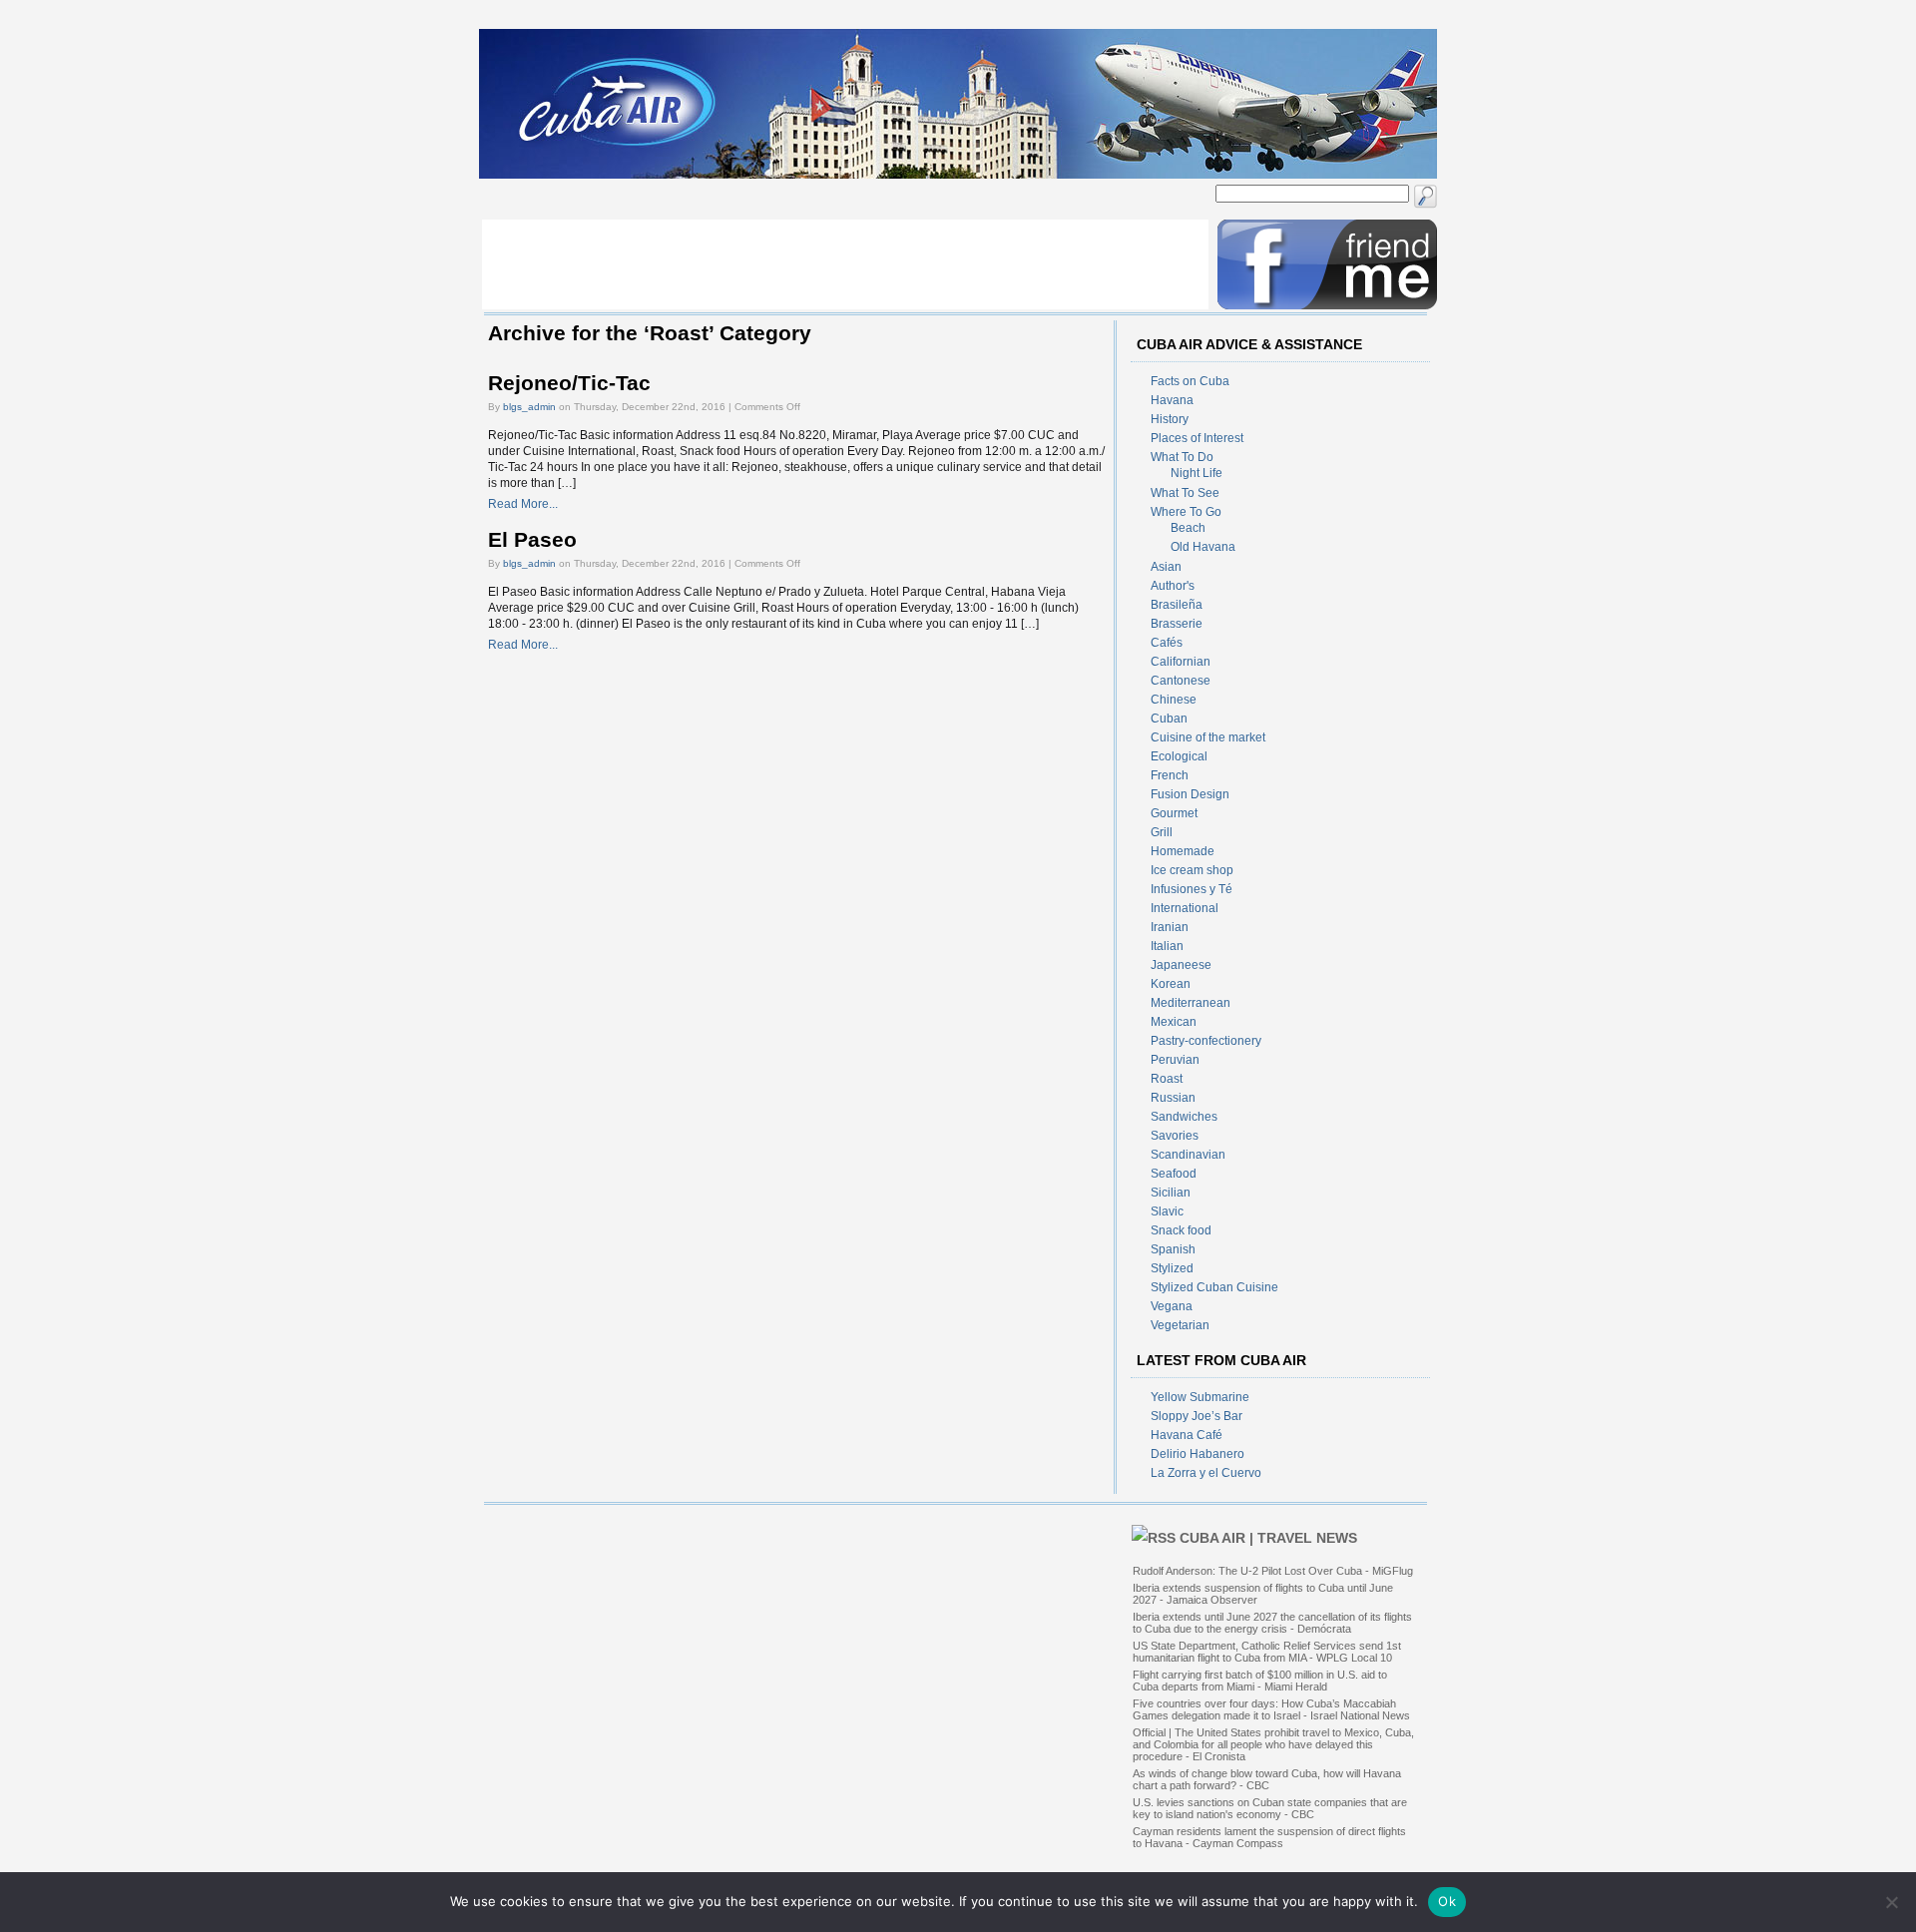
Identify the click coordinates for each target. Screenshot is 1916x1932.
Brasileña (1177, 605)
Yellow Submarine (1200, 1397)
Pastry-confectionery (1206, 1041)
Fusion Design (1190, 794)
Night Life (1197, 473)
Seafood (1174, 1174)
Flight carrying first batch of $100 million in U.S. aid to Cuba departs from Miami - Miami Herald (1260, 1681)
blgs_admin (529, 407)
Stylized (1172, 1268)
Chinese (1174, 700)
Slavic (1167, 1211)
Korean (1171, 984)
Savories (1175, 1136)
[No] (1891, 1902)
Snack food (1181, 1230)
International (1185, 908)
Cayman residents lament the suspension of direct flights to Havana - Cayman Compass (1269, 1837)
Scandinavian (1188, 1155)
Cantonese (1181, 681)
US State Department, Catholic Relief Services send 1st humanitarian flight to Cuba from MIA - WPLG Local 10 (1267, 1652)
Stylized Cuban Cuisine (1214, 1287)
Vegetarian (1180, 1325)
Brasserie (1177, 624)
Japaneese (1181, 965)
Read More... (523, 504)
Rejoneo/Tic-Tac (569, 383)
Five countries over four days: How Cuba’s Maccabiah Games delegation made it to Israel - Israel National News (1271, 1709)
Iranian (1170, 927)
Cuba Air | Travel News (1268, 1538)
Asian (1166, 567)
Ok (1447, 1901)
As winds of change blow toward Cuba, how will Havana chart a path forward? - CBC (1267, 1779)
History (1170, 419)
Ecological (1179, 756)
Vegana (1172, 1306)
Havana (1172, 400)
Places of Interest (1197, 438)
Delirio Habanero (1197, 1454)
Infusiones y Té (1192, 889)
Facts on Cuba (1190, 381)
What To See (1185, 493)
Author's (1173, 586)
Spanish (1173, 1249)
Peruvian (1175, 1060)
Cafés (1167, 643)
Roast (1167, 1079)
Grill (1162, 832)
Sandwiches (1184, 1117)
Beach (1188, 528)
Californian (1181, 662)
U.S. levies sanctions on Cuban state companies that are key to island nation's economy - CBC (1270, 1808)
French (1170, 775)
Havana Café (1187, 1435)
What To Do (1182, 457)
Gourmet (1174, 813)
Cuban (1169, 719)
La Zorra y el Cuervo (1206, 1473)
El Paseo (532, 540)
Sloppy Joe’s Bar (1197, 1416)
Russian (1173, 1098)
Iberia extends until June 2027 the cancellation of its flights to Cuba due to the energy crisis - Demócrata (1272, 1623)
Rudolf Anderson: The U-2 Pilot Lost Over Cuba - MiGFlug (1273, 1571)
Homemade (1183, 851)
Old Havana (1203, 547)
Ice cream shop (1192, 870)
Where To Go (1186, 512)
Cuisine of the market (1208, 737)
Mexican (1174, 1022)
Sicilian (1171, 1193)
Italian (1167, 946)
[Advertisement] (845, 264)
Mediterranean (1191, 1003)
